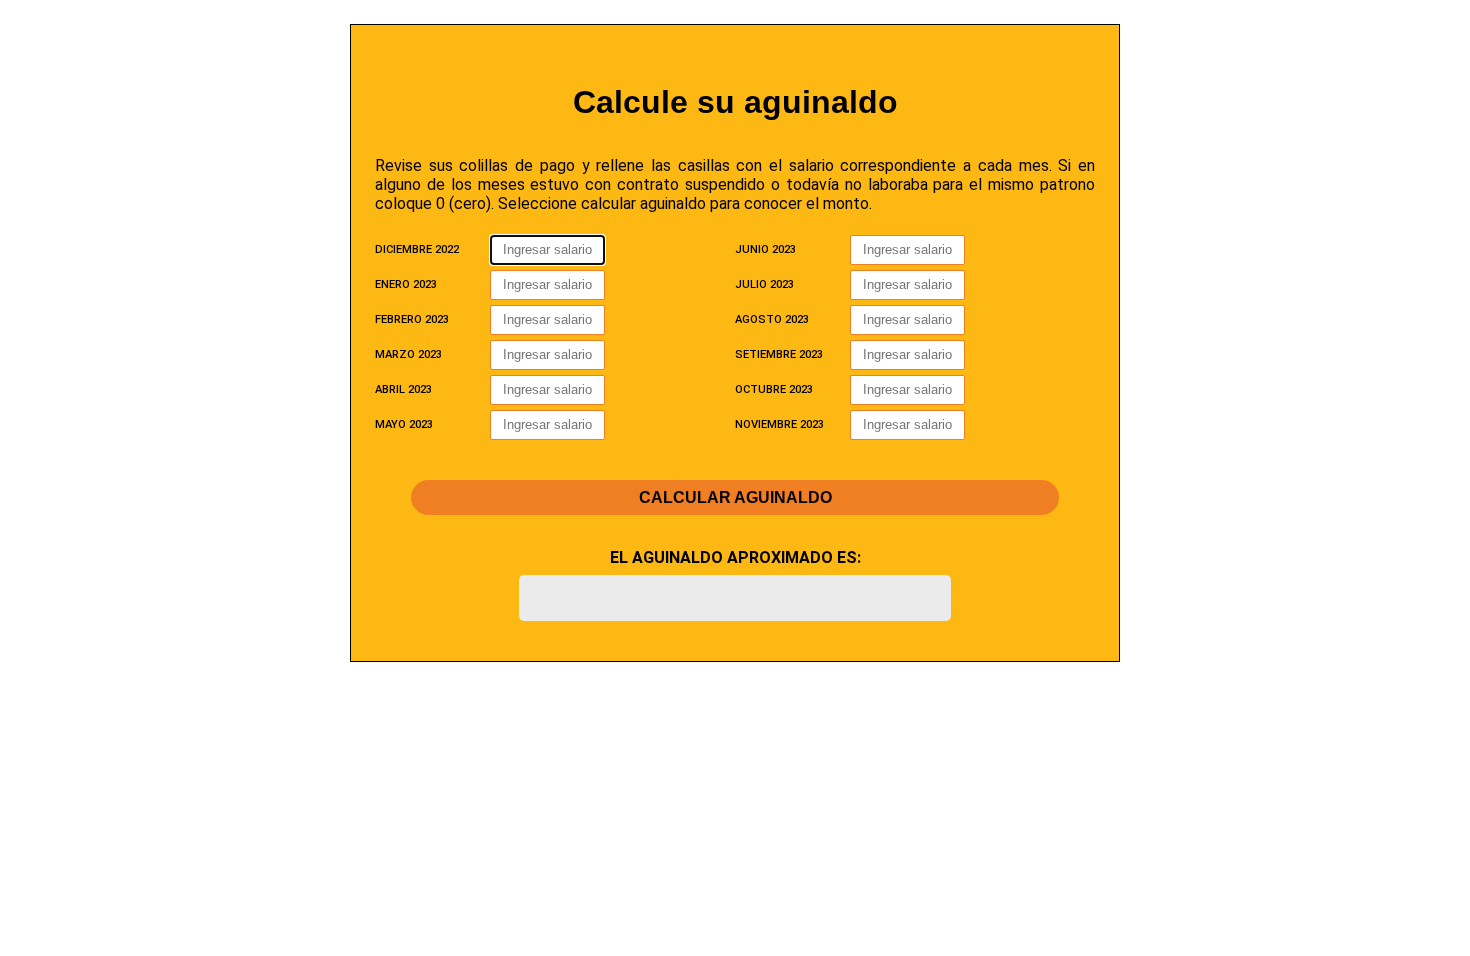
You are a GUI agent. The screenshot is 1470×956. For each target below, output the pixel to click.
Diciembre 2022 (417, 249)
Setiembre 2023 (779, 354)
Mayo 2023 (404, 424)
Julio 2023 (764, 284)
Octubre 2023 (774, 389)
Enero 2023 (406, 284)
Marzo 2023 (408, 354)
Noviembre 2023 (779, 424)
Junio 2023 (765, 249)
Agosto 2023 (772, 319)
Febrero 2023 (412, 319)
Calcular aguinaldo (735, 497)
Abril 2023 (403, 389)
